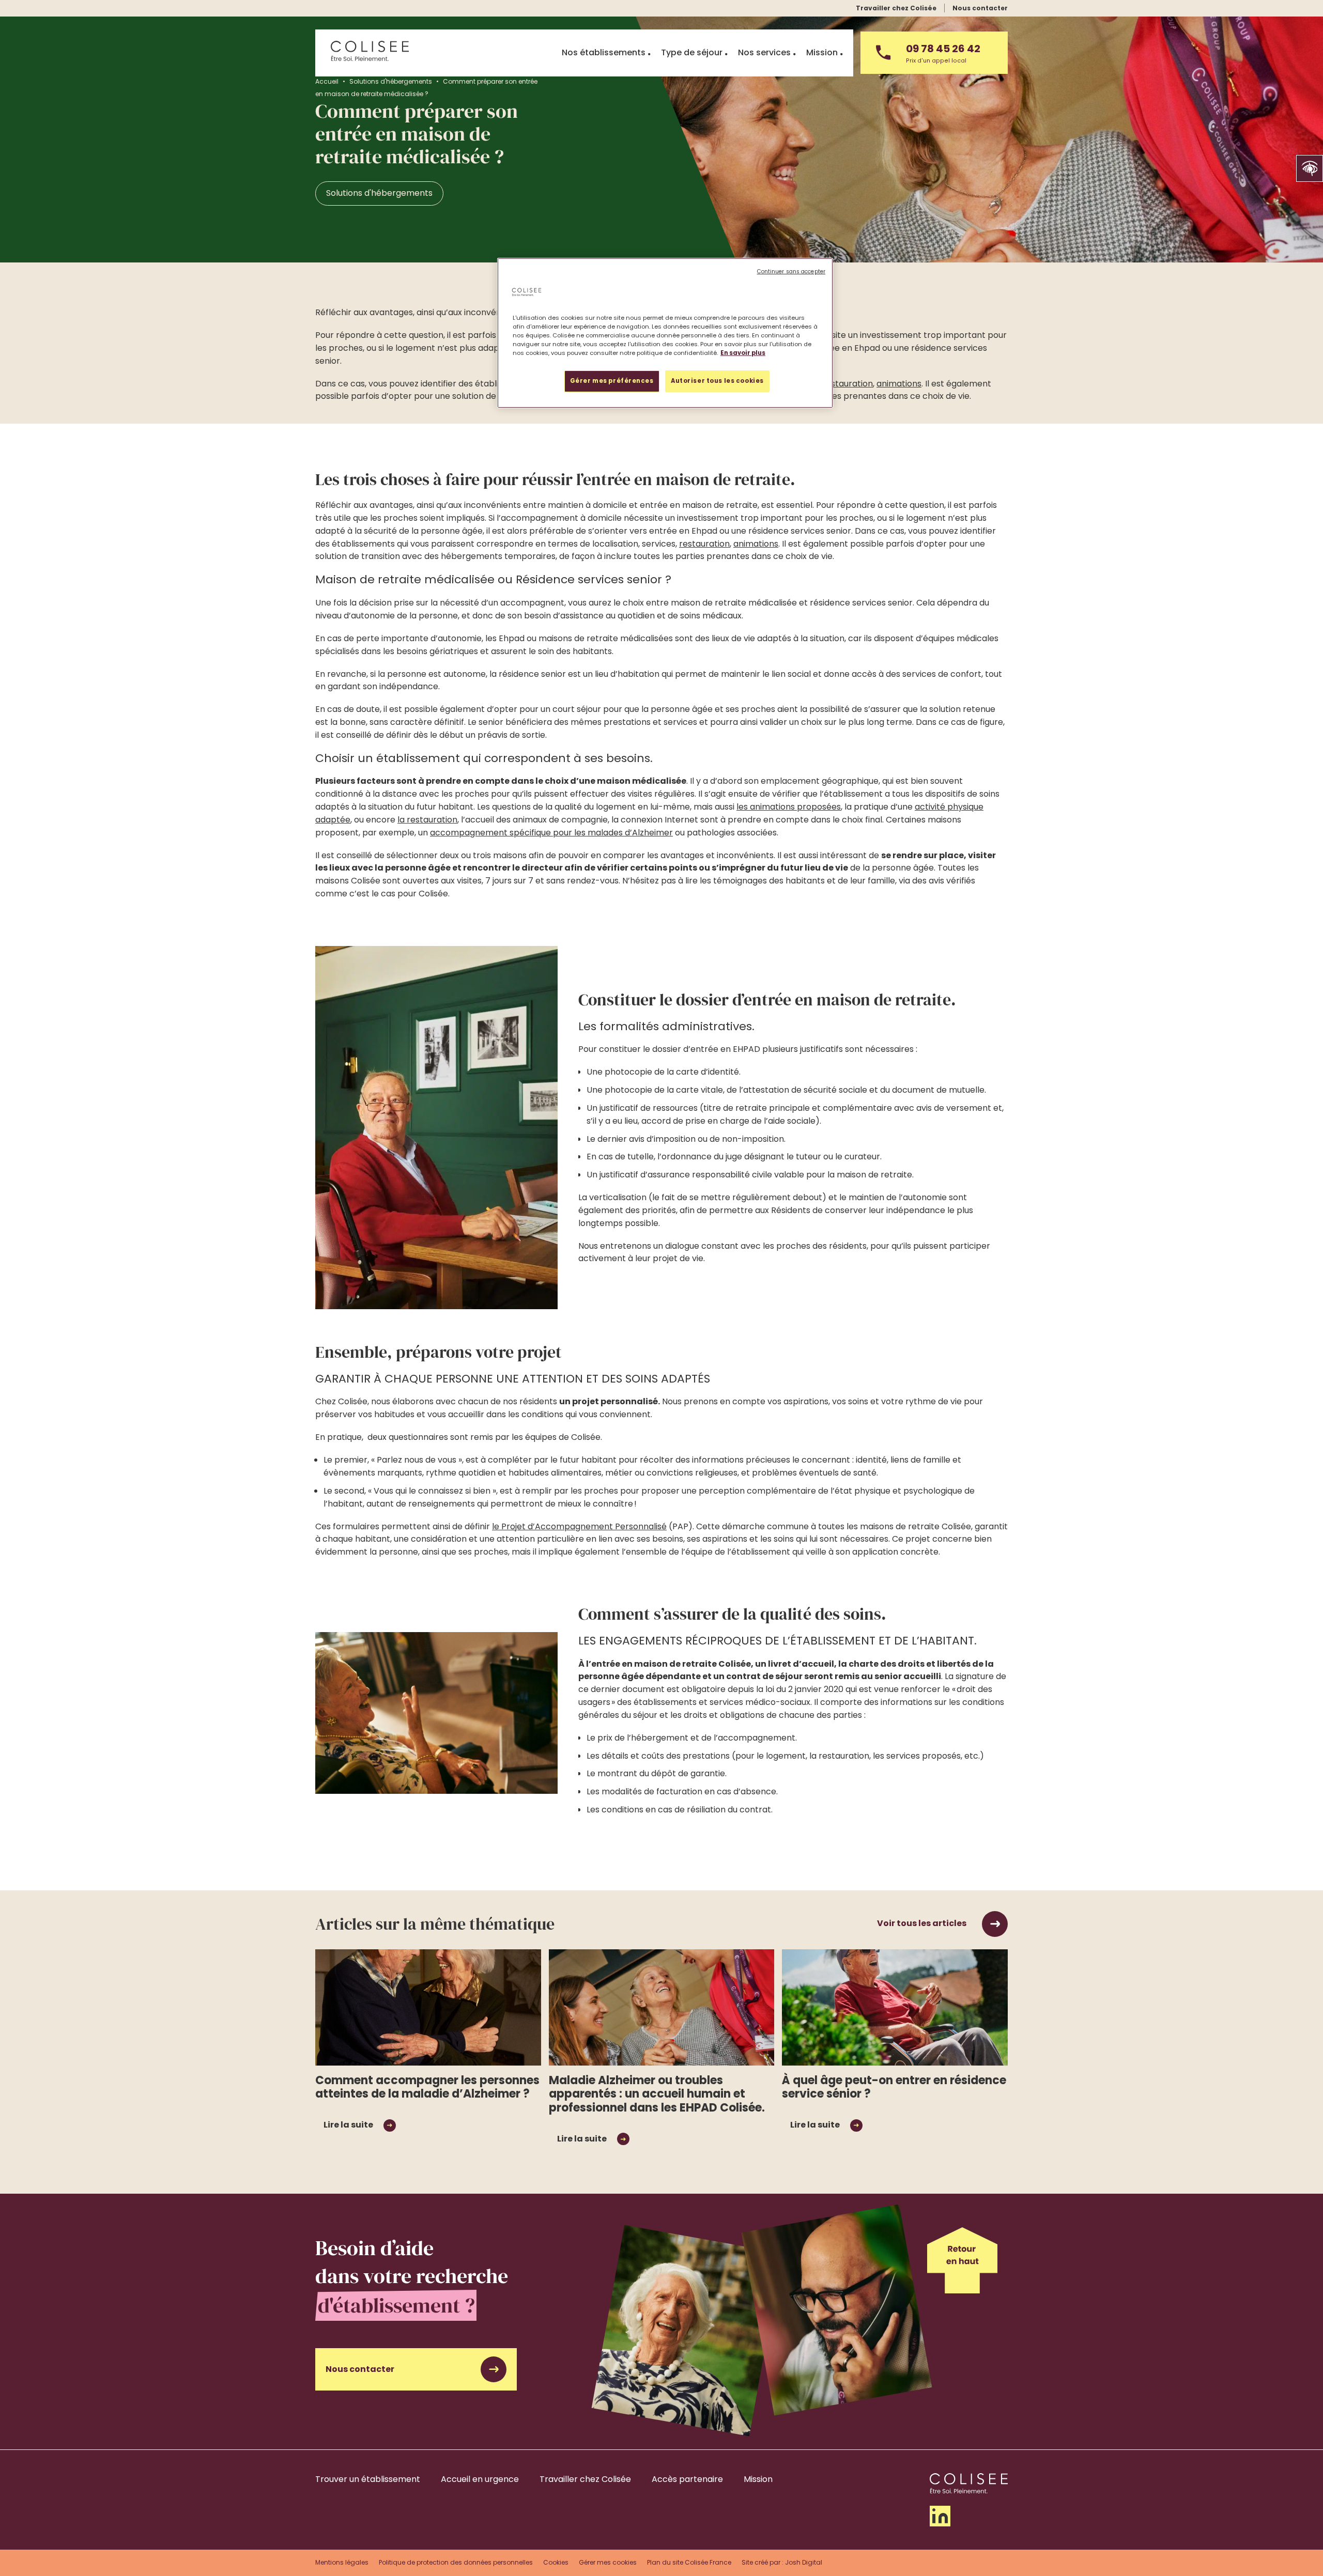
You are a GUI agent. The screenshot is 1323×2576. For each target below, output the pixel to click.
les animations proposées (789, 807)
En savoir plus (743, 353)
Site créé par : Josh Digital (782, 2562)
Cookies (556, 2562)
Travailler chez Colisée (896, 8)
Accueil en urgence (480, 2479)
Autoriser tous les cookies (717, 381)
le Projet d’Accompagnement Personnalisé (579, 1526)
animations (899, 384)
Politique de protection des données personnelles (456, 2562)
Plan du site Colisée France (689, 2562)
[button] (1310, 168)
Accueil (327, 81)
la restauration (427, 820)
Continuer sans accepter (791, 271)
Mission (758, 2479)
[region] (665, 333)
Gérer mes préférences (612, 381)
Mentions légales (342, 2562)
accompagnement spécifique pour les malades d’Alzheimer (551, 833)
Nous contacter (980, 8)
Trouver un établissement (368, 2479)
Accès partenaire (687, 2479)
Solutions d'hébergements (391, 81)
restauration (848, 384)
